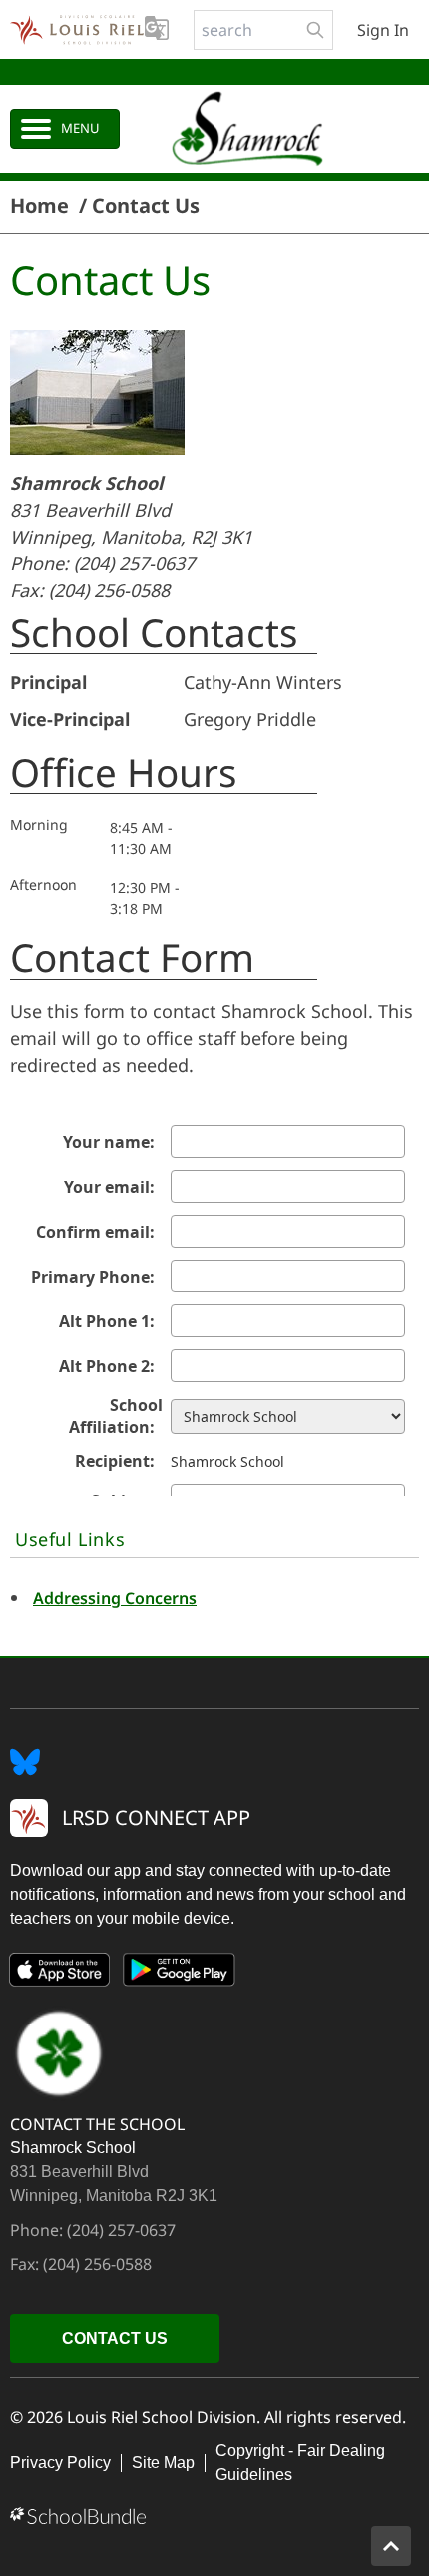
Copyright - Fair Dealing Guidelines (300, 2463)
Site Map (163, 2463)
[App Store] (60, 1974)
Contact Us (146, 206)
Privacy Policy (60, 2463)
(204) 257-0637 (134, 563)
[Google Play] (180, 1974)
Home (39, 206)
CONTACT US (115, 2338)
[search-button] (315, 30)
